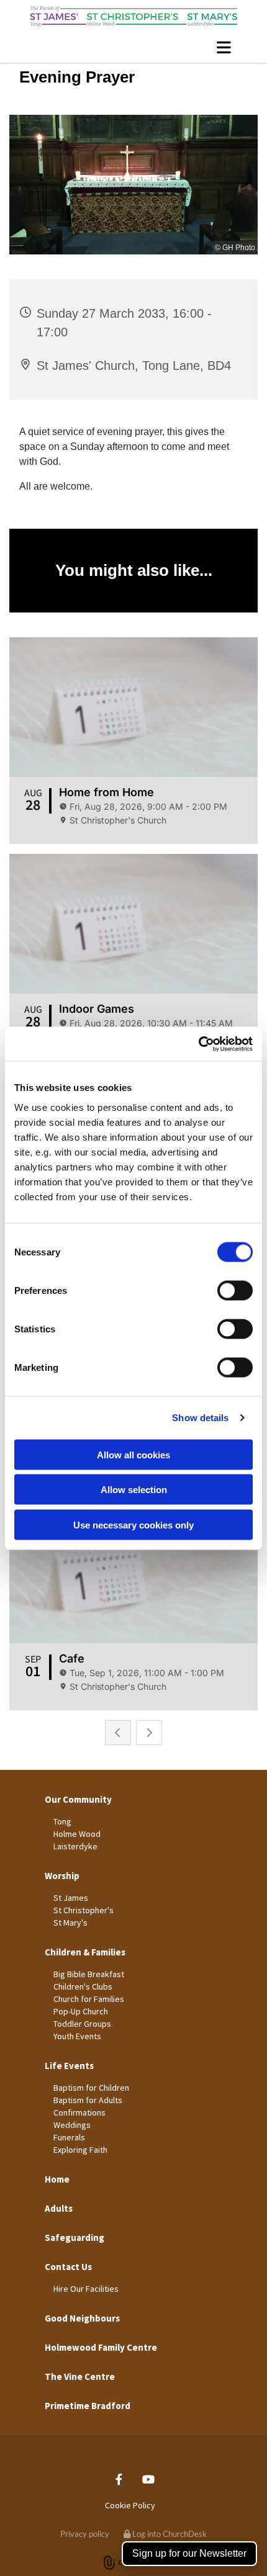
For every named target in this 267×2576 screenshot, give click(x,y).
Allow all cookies (133, 1454)
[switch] (235, 1290)
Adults (59, 2208)
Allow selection (134, 1490)
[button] (133, 47)
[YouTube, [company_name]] (148, 2479)
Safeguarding (75, 2237)
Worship (62, 1876)
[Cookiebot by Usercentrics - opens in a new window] (198, 1044)
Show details (200, 1418)
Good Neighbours (82, 2318)
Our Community (78, 1799)
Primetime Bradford (88, 2406)
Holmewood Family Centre (101, 2347)
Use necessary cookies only (133, 1524)
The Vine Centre (80, 2376)
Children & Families (85, 1952)
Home (57, 2179)
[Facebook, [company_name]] (119, 2479)
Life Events (69, 2066)
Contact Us (68, 2267)
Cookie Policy (130, 2505)
